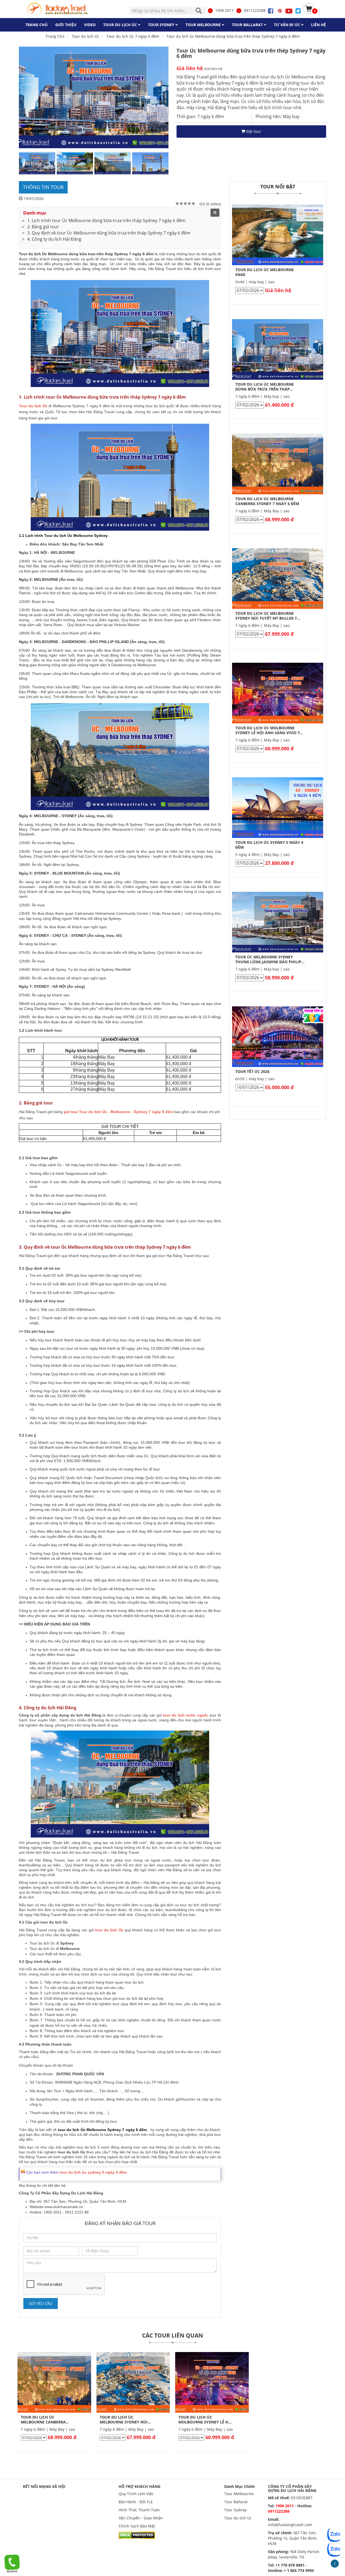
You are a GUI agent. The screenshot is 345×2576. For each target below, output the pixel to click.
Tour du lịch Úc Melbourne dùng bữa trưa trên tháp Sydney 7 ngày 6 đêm (233, 36)
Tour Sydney (235, 2510)
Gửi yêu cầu (41, 2303)
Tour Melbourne (239, 2494)
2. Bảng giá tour (43, 227)
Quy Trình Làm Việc (136, 2494)
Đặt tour (253, 131)
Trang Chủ (55, 36)
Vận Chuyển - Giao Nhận (141, 2518)
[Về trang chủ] (58, 9)
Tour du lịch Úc (238, 2518)
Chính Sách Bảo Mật (137, 2526)
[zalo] (334, 2549)
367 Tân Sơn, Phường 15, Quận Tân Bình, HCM (293, 2538)
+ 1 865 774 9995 (299, 2570)
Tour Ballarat (236, 2502)
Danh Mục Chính (239, 2486)
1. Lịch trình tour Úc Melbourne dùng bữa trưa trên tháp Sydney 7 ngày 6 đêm (106, 220)
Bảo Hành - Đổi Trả (136, 2502)
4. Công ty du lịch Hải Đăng (54, 239)
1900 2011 (225, 10)
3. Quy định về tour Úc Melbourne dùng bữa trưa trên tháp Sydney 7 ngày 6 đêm (109, 233)
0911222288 (255, 10)
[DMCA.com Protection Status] (137, 2535)
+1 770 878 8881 (290, 2565)
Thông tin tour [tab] (43, 187)
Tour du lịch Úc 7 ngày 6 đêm (133, 36)
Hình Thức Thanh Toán (139, 2510)
